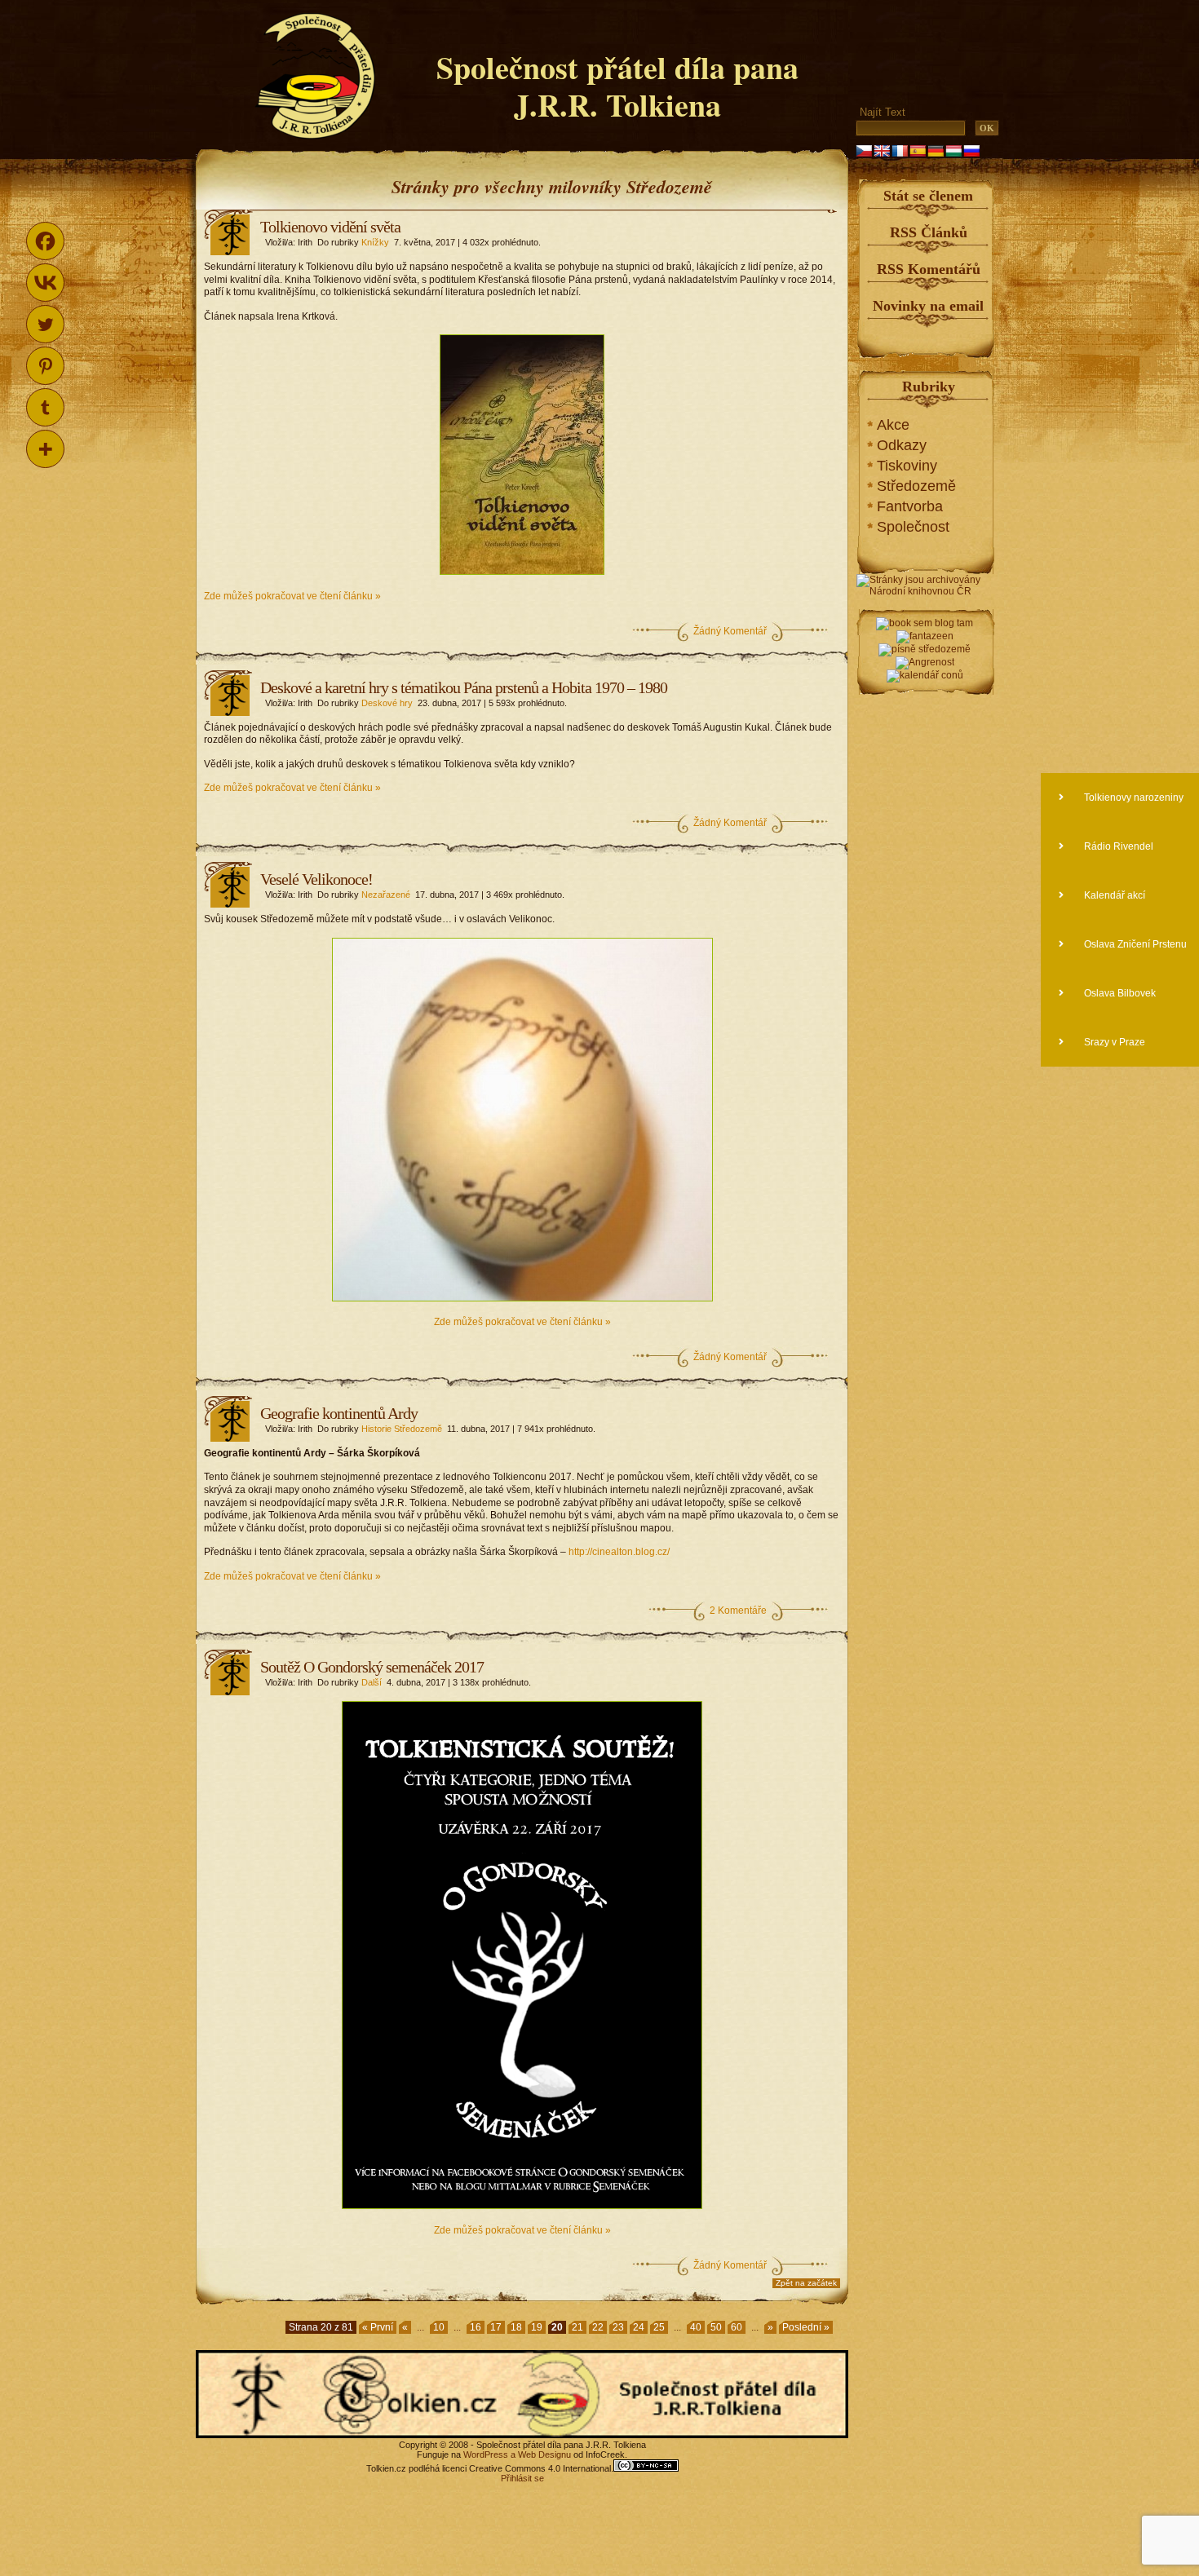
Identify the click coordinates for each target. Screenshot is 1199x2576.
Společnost (913, 527)
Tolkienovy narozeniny (1133, 798)
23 (618, 2327)
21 (577, 2327)
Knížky (375, 242)
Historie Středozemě (402, 1429)
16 (476, 2327)
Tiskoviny (907, 466)
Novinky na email (928, 306)
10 (439, 2327)
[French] (900, 151)
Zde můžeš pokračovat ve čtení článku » (292, 596)
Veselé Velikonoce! (316, 879)
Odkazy (902, 445)
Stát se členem (928, 196)
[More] (45, 449)
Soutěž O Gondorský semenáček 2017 (372, 1667)
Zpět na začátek (806, 2283)
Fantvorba (910, 506)
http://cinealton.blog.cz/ (619, 1552)
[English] (882, 151)
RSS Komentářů (929, 269)
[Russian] (971, 151)
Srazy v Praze (1113, 1042)
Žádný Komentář (730, 631)
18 (516, 2327)
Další (372, 1682)
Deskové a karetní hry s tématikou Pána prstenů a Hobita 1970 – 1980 (464, 687)
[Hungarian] (953, 151)
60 (737, 2327)
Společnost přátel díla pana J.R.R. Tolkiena (617, 86)
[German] (936, 151)
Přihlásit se (522, 2478)
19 (537, 2327)
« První (378, 2327)
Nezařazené (386, 895)
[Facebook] (45, 241)
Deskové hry (387, 703)
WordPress (486, 2454)
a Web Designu (540, 2454)
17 (496, 2327)
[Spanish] (918, 151)
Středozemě (916, 486)
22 (598, 2327)
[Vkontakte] (45, 283)
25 (659, 2327)
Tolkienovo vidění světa (330, 227)
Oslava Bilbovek (1119, 993)
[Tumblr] (45, 407)
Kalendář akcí (1113, 895)
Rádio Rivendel (1117, 846)
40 (696, 2327)
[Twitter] (45, 324)
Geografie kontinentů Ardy (339, 1413)
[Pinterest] (45, 366)
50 (716, 2327)
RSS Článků (929, 232)
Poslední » (806, 2327)
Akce (893, 425)
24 (639, 2327)
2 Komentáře (738, 1611)
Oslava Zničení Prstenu (1134, 944)
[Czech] (864, 151)
